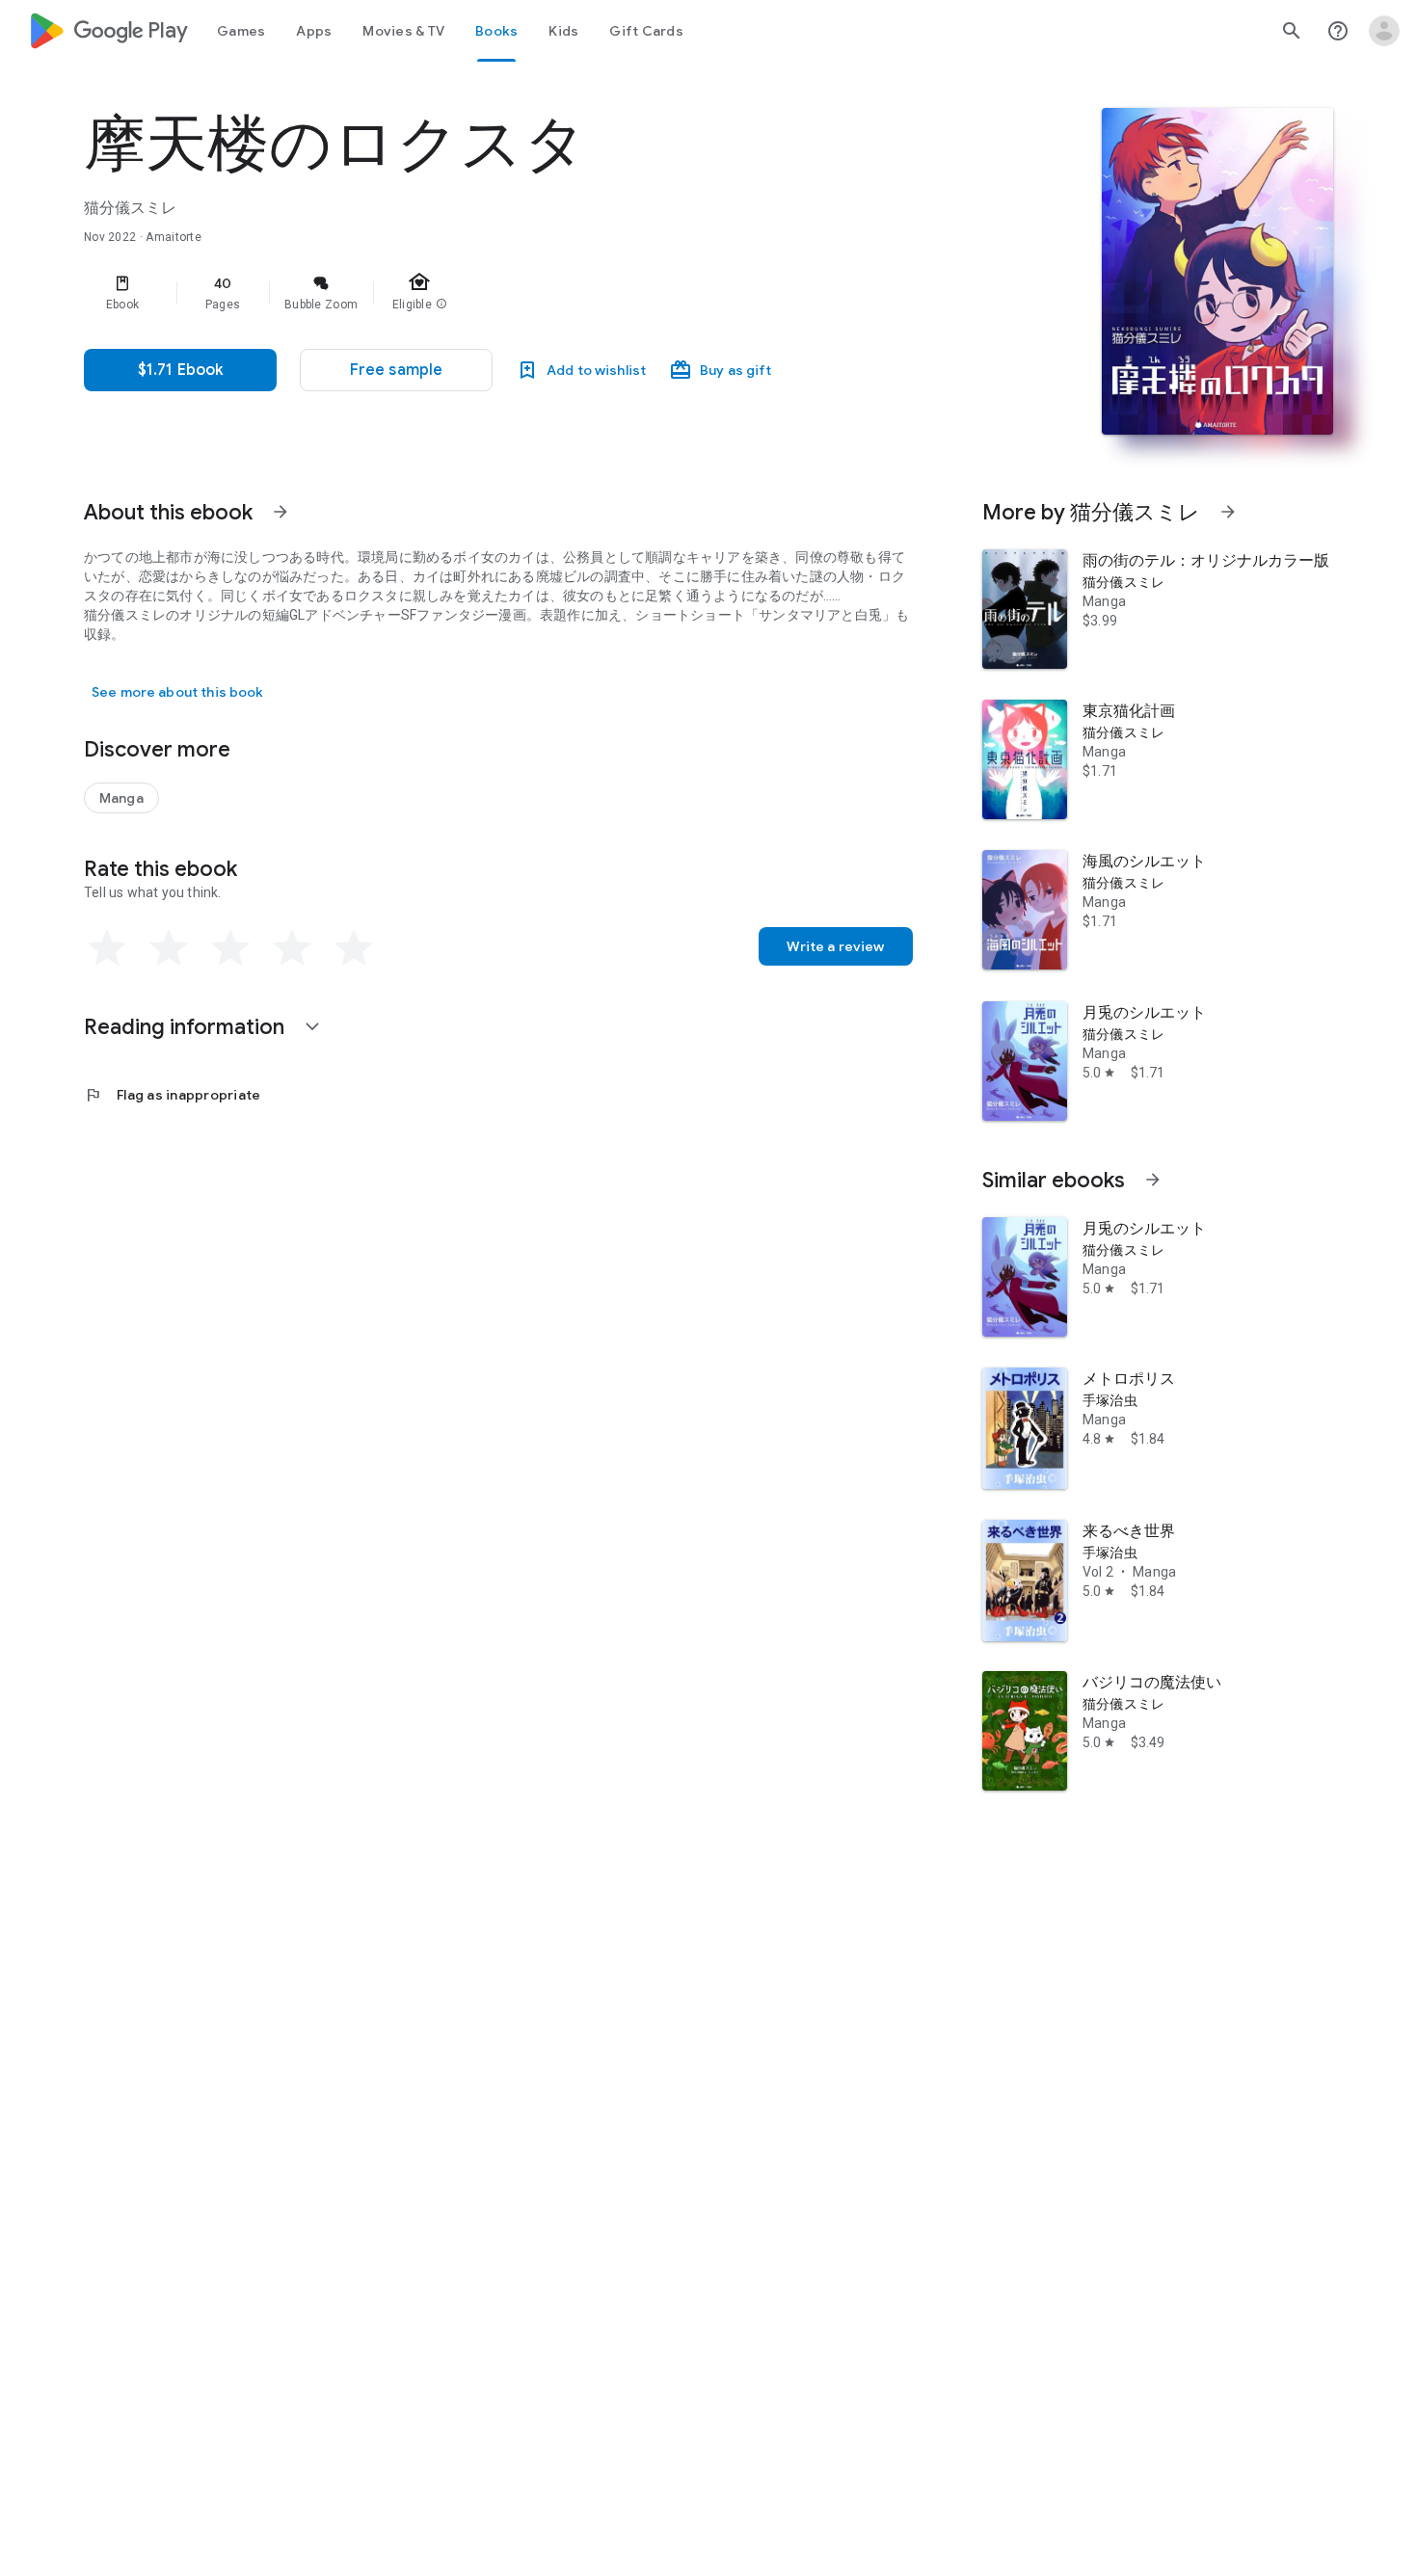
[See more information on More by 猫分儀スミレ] (1228, 512)
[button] (396, 370)
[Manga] (121, 798)
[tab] (241, 31)
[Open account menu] (1384, 31)
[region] (469, 293)
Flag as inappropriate (172, 1095)
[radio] (107, 948)
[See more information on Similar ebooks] (1153, 1180)
